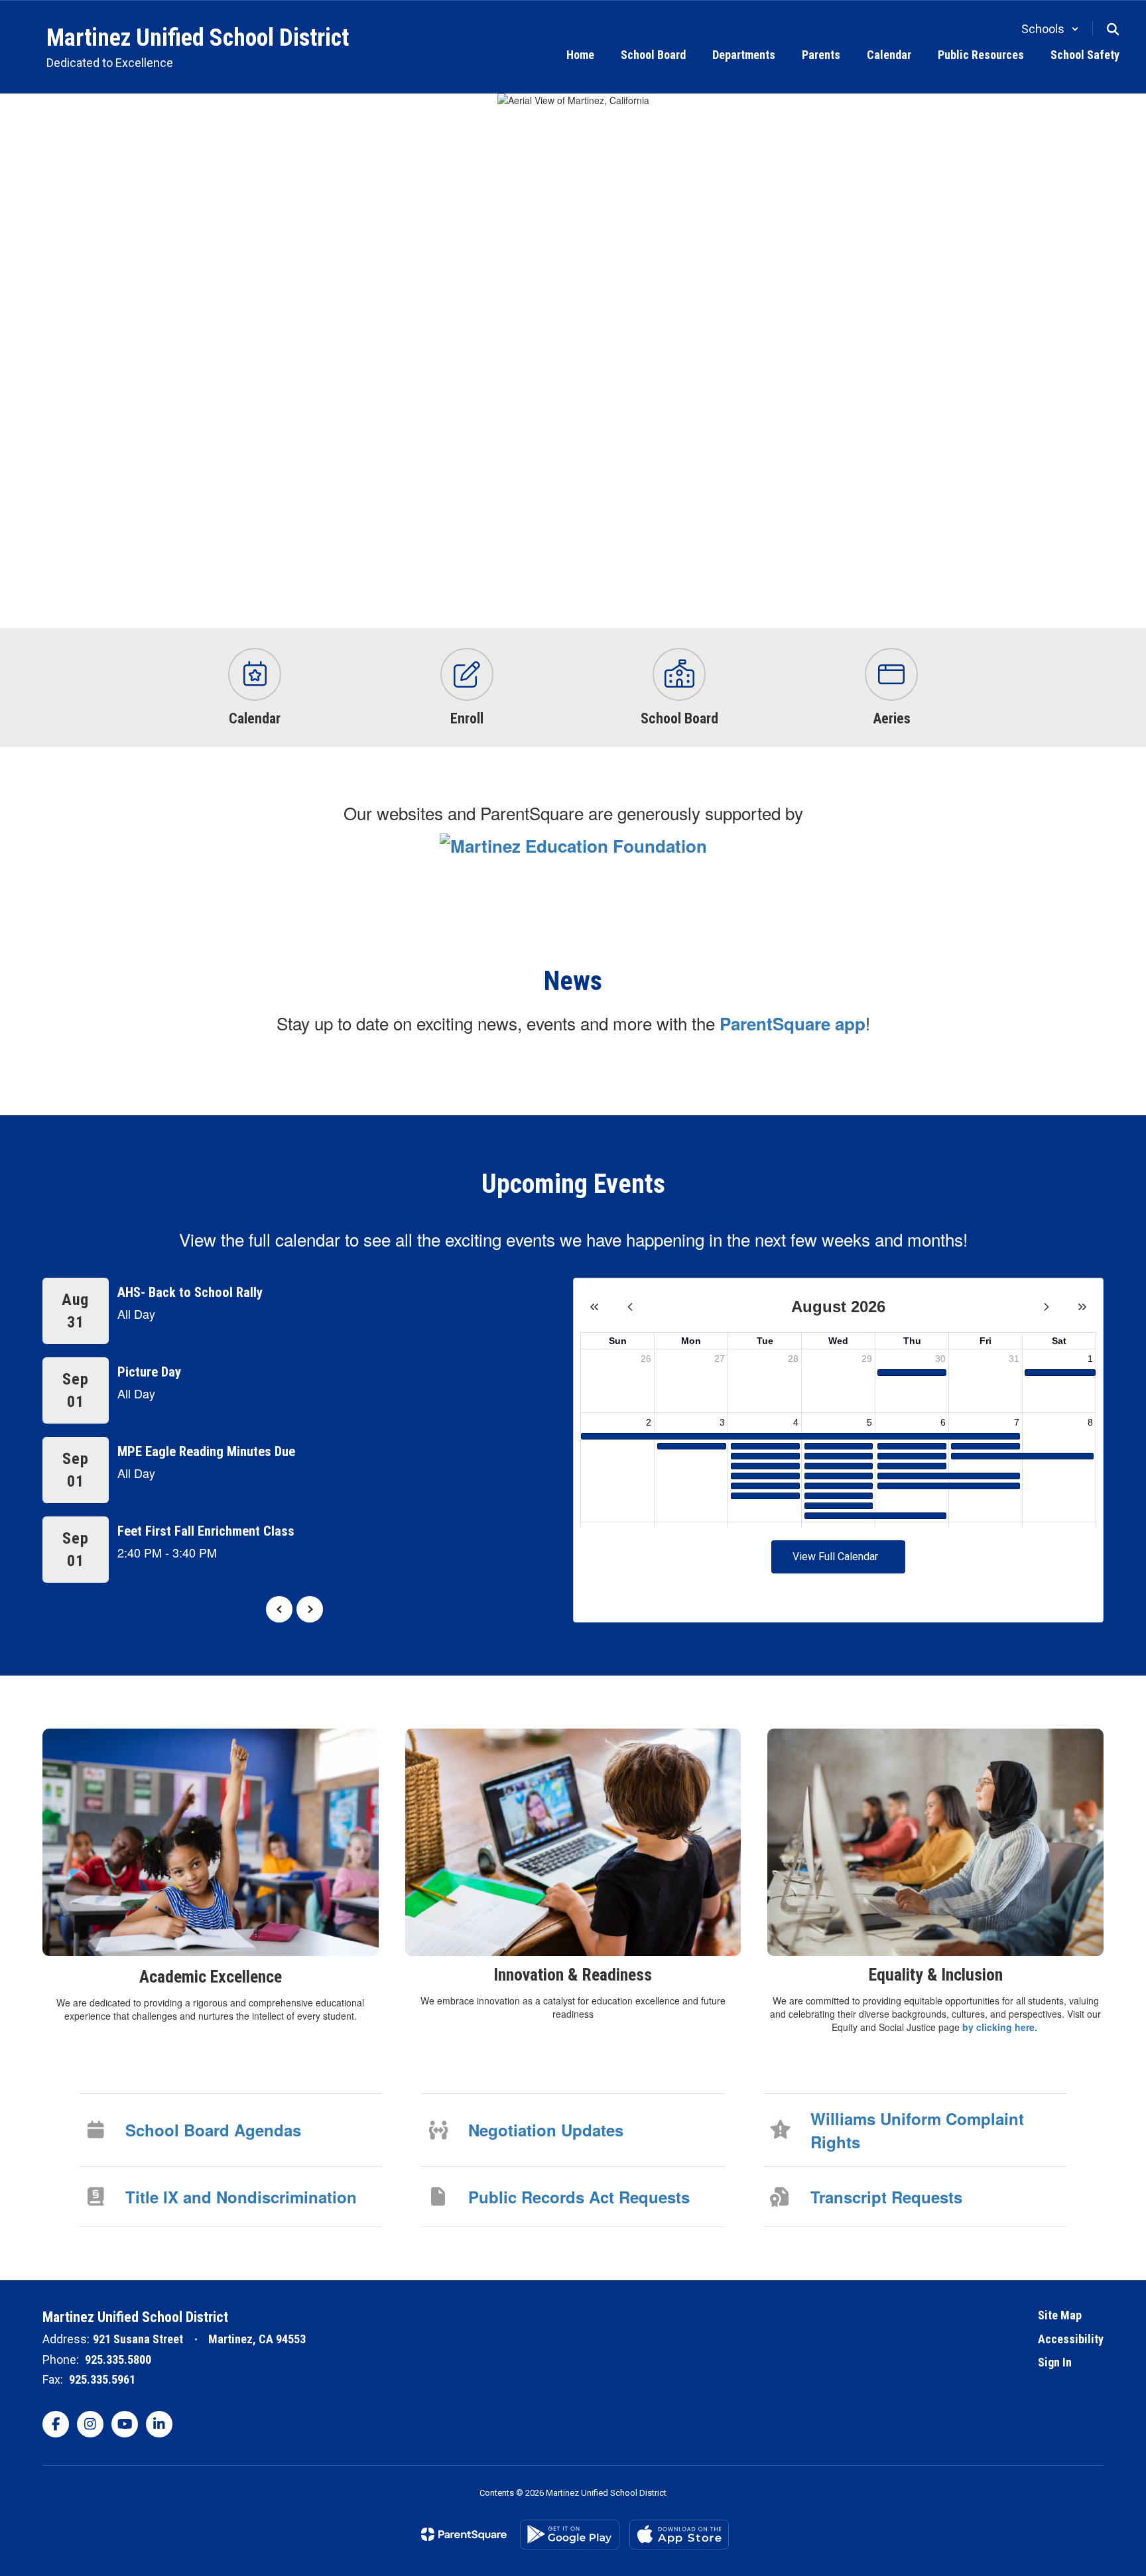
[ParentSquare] (464, 2534)
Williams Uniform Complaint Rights (917, 2130)
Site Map (1060, 2315)
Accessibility (1071, 2339)
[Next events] (310, 1609)
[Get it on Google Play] (570, 2535)
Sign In (1055, 2362)
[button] (1050, 29)
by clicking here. (1001, 2027)
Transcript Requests (886, 2197)
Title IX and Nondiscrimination (241, 2197)
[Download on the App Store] (679, 2535)
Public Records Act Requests (579, 2197)
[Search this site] (1113, 29)
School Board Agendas (213, 2130)
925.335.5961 (102, 2379)
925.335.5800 (118, 2360)
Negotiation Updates (546, 2130)
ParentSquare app (793, 1023)
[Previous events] (279, 1609)
